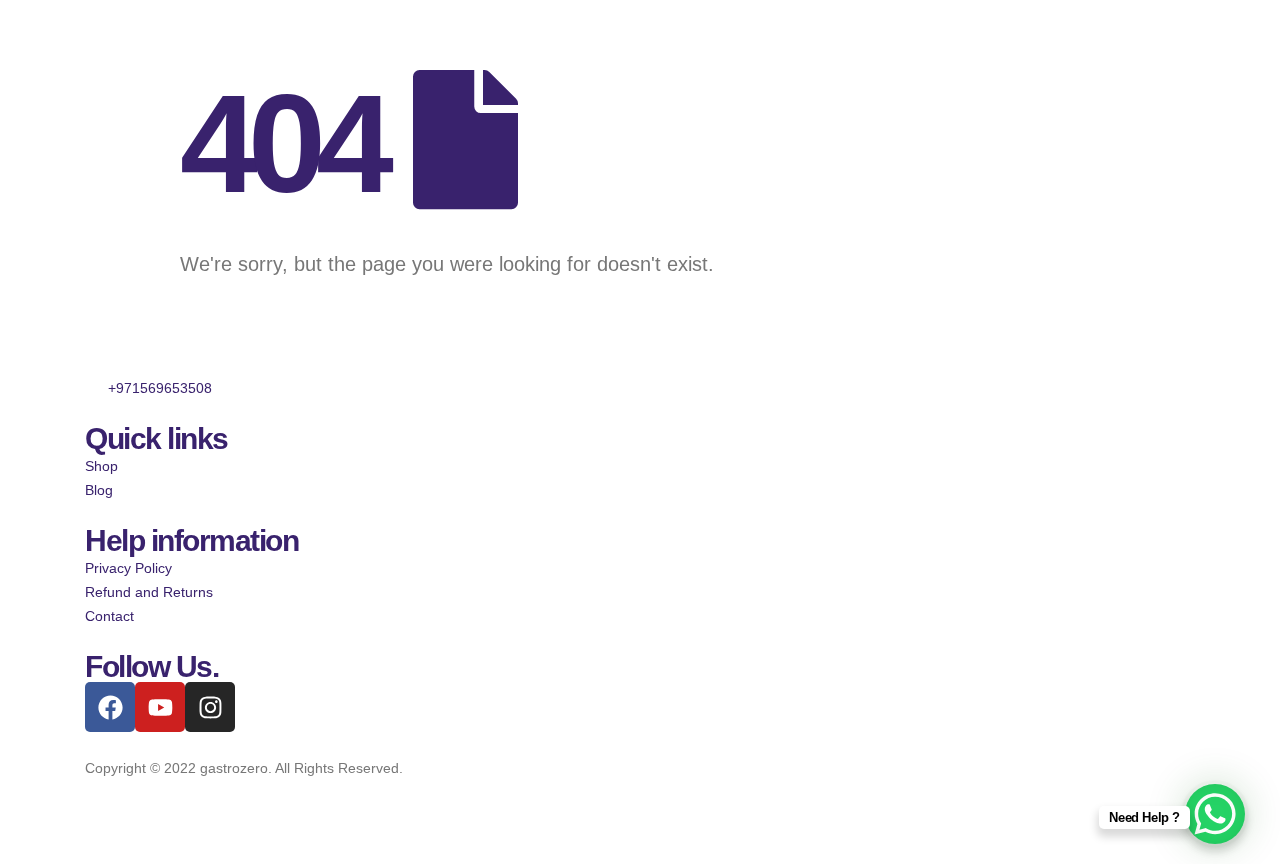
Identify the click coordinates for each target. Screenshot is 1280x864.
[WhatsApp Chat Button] (1215, 814)
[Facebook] (110, 707)
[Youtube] (160, 707)
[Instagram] (210, 707)
